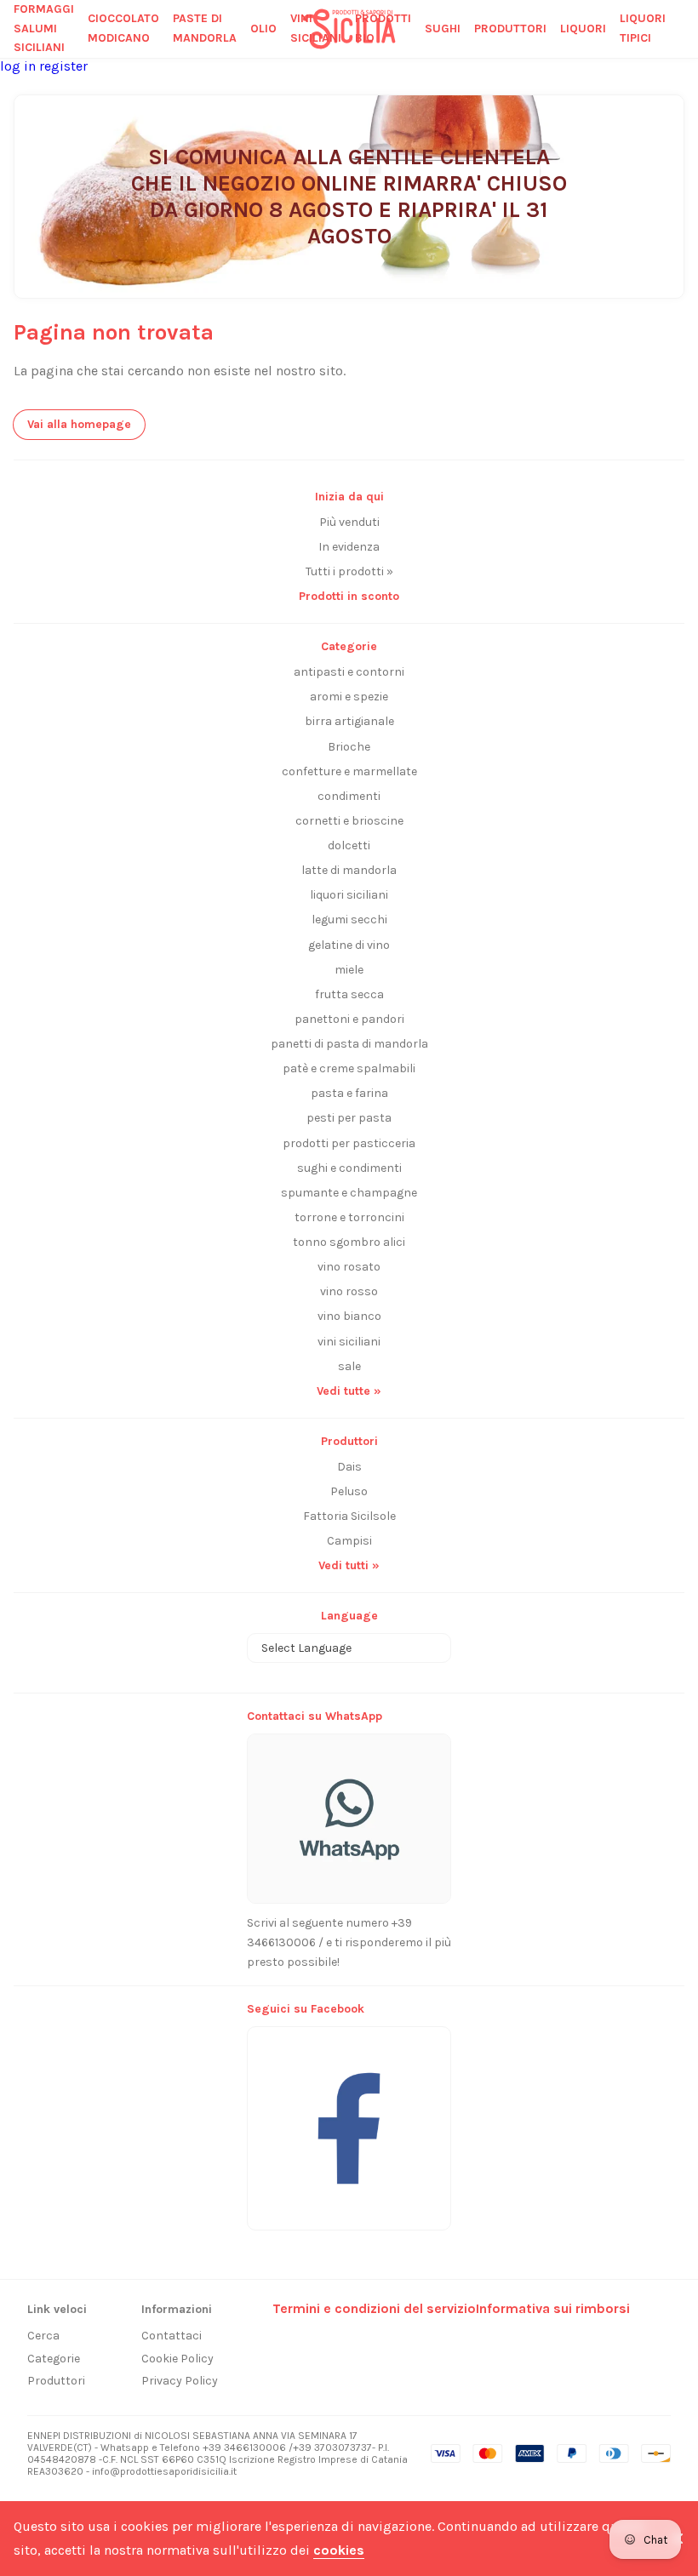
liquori (583, 29)
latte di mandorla (349, 870)
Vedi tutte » (349, 1391)
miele (349, 970)
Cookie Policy (177, 2359)
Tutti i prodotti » (349, 571)
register (63, 66)
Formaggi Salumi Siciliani (44, 29)
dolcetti (349, 845)
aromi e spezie (349, 697)
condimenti (349, 796)
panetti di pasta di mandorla (349, 1044)
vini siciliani (349, 1342)
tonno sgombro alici (349, 1242)
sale (349, 1366)
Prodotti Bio (383, 28)
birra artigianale (349, 721)
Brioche (349, 747)
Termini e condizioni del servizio (374, 2308)
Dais (349, 1467)
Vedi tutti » (349, 1565)
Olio (263, 29)
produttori (510, 29)
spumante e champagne (349, 1193)
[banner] (349, 2119)
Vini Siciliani (316, 28)
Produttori (56, 2381)
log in (20, 66)
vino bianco (349, 1316)
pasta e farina (349, 1093)
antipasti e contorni (349, 672)
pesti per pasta (349, 1118)
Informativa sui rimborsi (553, 2308)
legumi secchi (349, 920)
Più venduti (349, 522)
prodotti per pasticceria (349, 1143)
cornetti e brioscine (349, 821)
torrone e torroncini (349, 1217)
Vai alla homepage (79, 424)
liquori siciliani (349, 895)
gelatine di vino (349, 945)
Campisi (349, 1541)
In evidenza (349, 547)
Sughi (443, 29)
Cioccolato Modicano (123, 28)
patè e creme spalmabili (349, 1068)
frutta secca (349, 994)
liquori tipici (643, 28)
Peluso (349, 1491)
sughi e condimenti (349, 1168)
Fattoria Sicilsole (349, 1516)
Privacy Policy (180, 2381)
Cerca (43, 2336)
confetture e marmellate (349, 771)
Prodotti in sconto (349, 596)
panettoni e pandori (349, 1019)
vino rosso (349, 1291)
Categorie (54, 2359)
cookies (339, 2550)
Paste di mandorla (205, 28)
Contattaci (172, 2336)
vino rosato (349, 1267)
